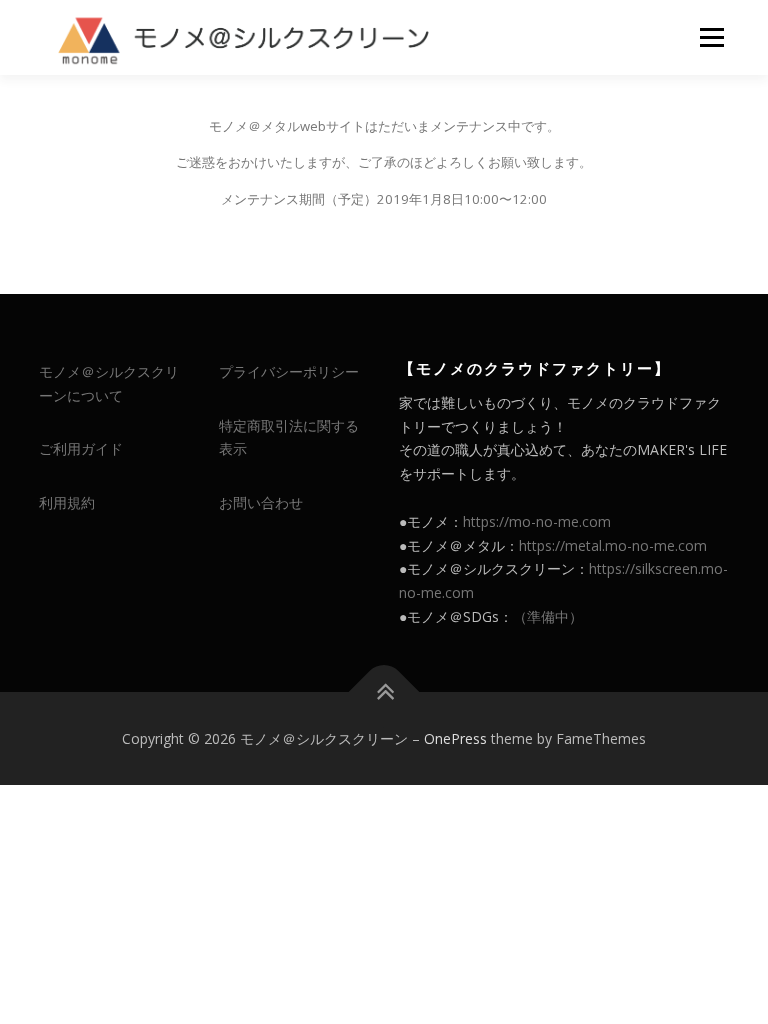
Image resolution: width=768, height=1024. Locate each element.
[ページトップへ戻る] (384, 691)
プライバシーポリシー (289, 371)
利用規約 (67, 502)
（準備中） (548, 616)
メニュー (711, 37)
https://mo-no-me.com (537, 521)
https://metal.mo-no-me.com (613, 545)
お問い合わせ (261, 502)
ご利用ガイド (81, 448)
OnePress (455, 738)
